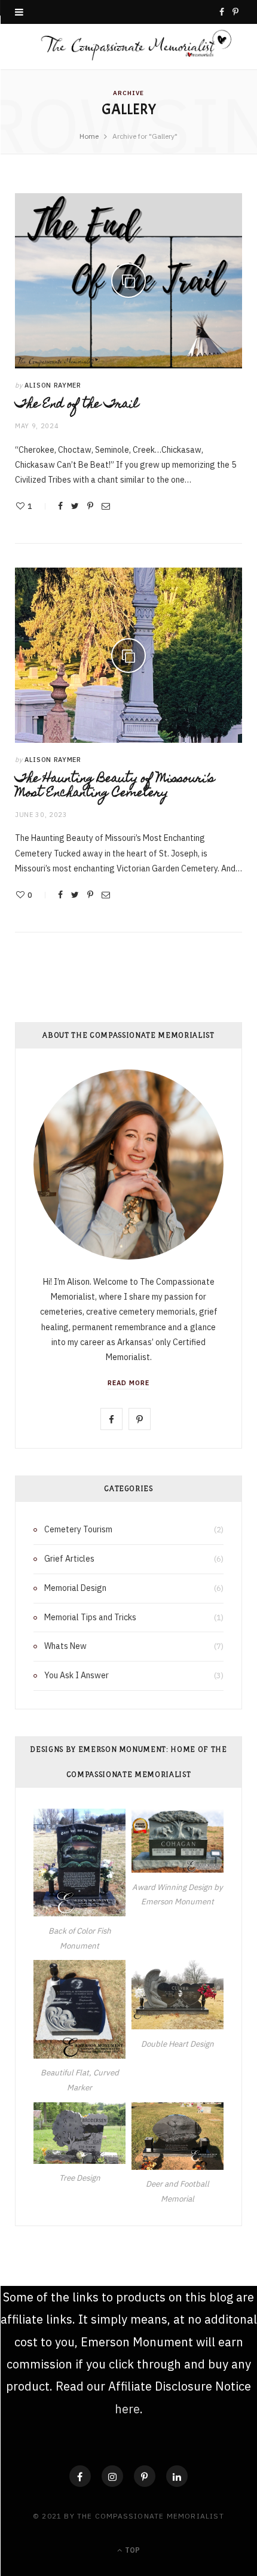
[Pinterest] (90, 506)
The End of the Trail (77, 405)
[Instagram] (112, 2476)
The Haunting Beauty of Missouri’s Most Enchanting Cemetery (115, 786)
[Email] (106, 506)
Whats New (65, 1646)
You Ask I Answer (77, 1675)
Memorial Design (75, 1588)
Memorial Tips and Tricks (90, 1617)
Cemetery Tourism (78, 1529)
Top (131, 2550)
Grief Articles (69, 1559)
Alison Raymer (53, 385)
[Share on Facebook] (60, 506)
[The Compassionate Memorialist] (128, 47)
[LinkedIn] (177, 2476)
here (127, 2409)
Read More (128, 1383)
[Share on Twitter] (75, 506)
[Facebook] (80, 2476)
